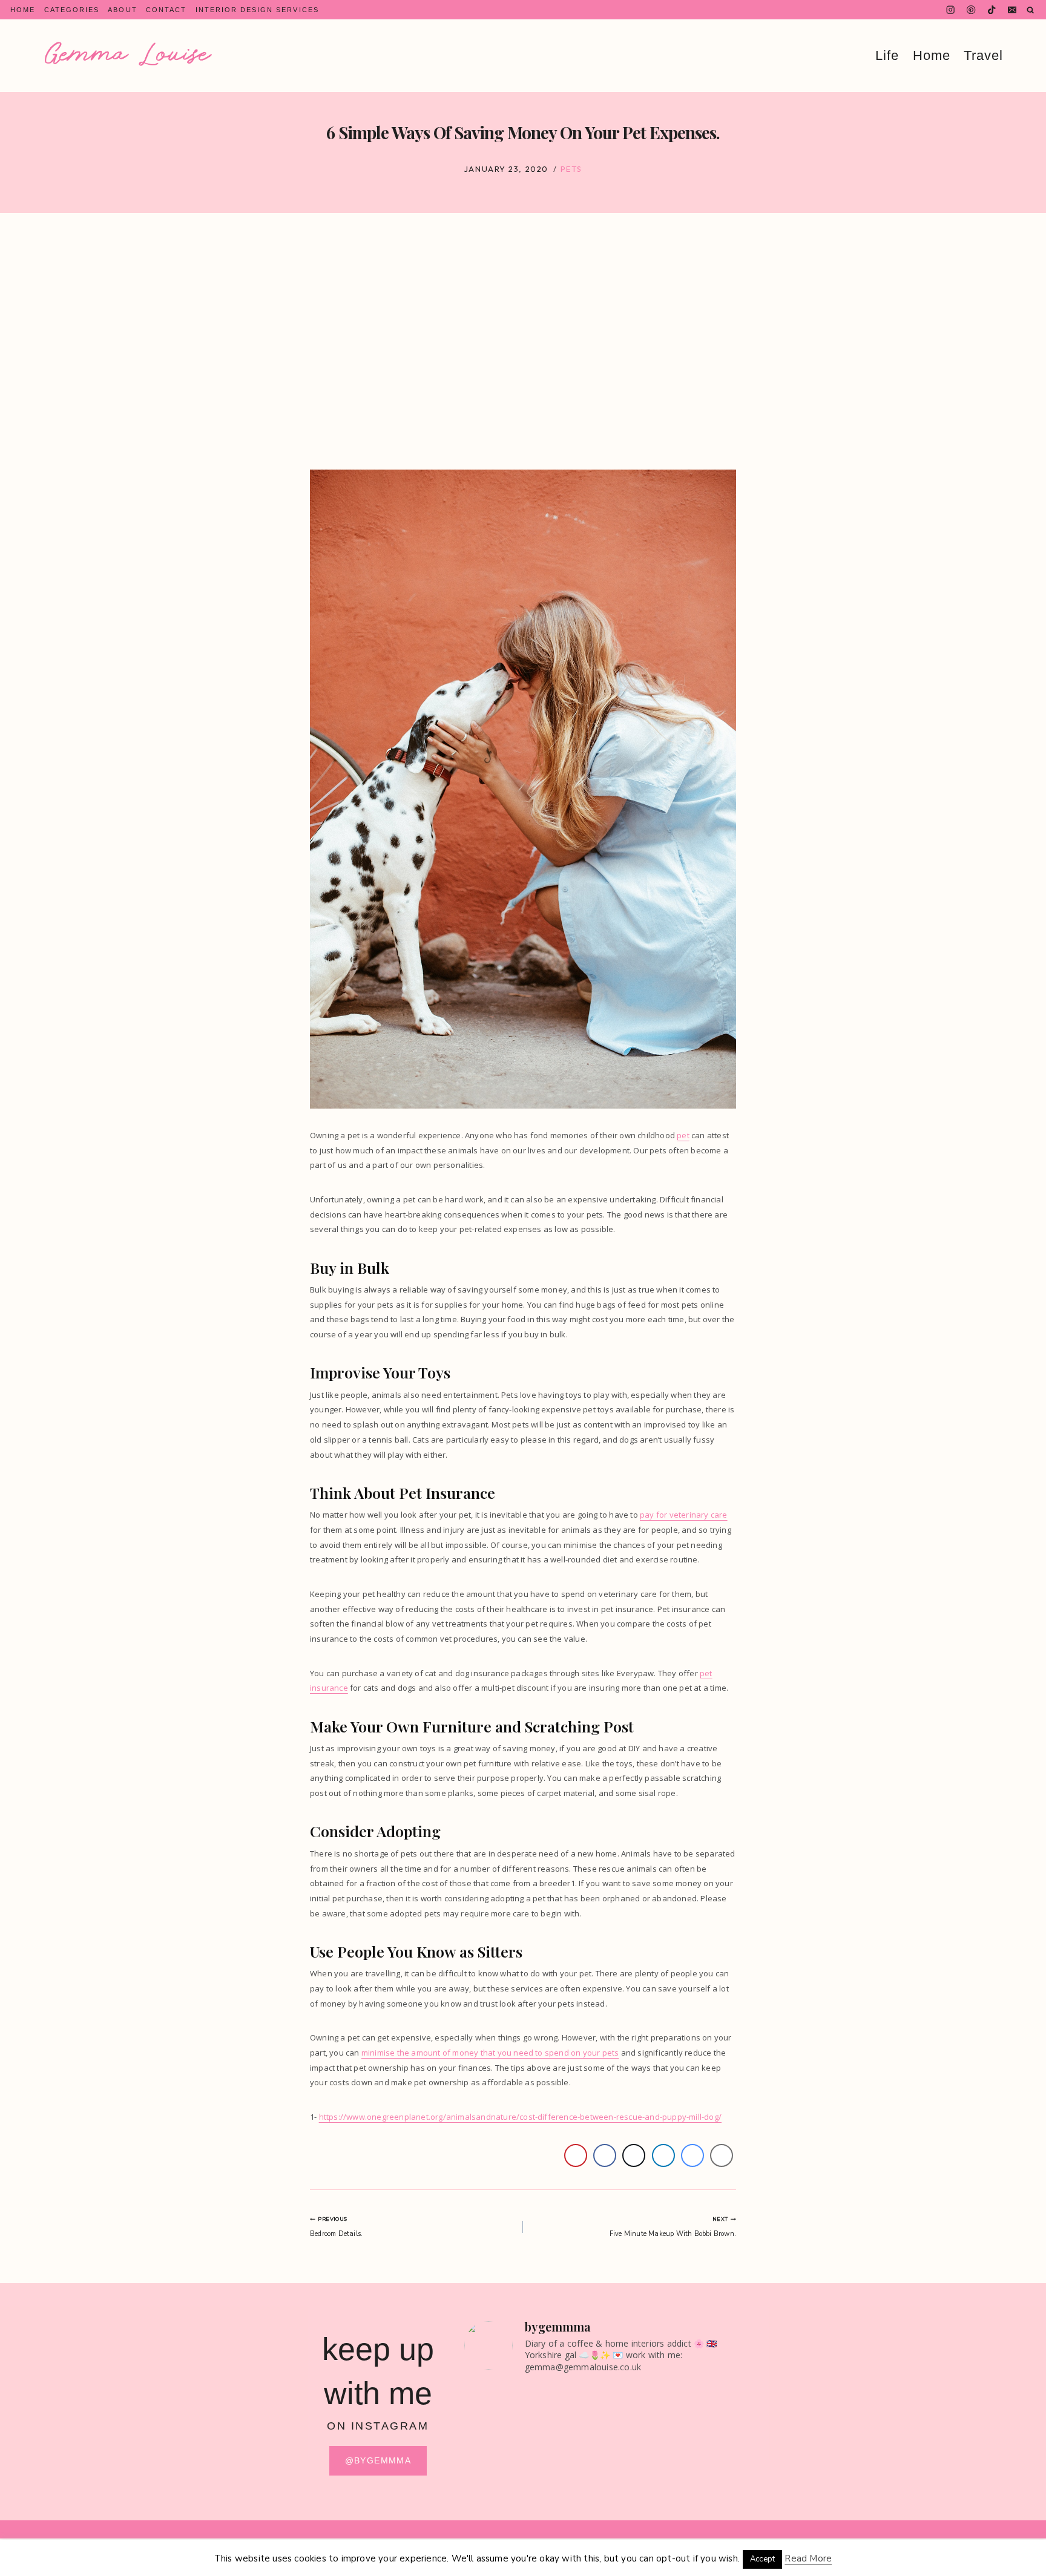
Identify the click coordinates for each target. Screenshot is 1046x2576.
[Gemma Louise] (128, 54)
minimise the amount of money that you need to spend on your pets (490, 2053)
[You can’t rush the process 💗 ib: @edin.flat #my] (635, 2405)
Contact (166, 10)
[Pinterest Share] (576, 2155)
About (122, 10)
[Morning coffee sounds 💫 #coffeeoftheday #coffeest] (635, 2489)
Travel (983, 56)
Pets (571, 169)
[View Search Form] (1031, 10)
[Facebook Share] (605, 2155)
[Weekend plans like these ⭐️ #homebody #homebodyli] (496, 2489)
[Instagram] (951, 10)
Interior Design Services (257, 10)
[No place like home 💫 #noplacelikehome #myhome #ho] (704, 2489)
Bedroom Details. (336, 2227)
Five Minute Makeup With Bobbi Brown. (673, 2227)
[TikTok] (992, 10)
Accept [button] (762, 2559)
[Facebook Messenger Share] (692, 2155)
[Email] (1012, 10)
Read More (808, 2558)
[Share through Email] (722, 2155)
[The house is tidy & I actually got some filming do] (704, 2405)
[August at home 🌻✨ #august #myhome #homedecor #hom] (565, 2405)
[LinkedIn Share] (663, 2155)
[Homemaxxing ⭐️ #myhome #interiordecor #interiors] (635, 2447)
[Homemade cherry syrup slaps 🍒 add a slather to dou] (704, 2447)
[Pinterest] (971, 10)
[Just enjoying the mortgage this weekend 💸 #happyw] (565, 2447)
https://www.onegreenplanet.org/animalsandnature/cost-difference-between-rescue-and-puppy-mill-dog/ (520, 2117)
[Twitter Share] (634, 2155)
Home (23, 10)
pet (683, 1135)
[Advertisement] (523, 341)
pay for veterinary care (684, 1515)
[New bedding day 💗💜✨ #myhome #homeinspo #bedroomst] (565, 2489)
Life (887, 56)
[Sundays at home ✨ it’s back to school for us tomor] (496, 2447)
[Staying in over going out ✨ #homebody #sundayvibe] (496, 2405)
